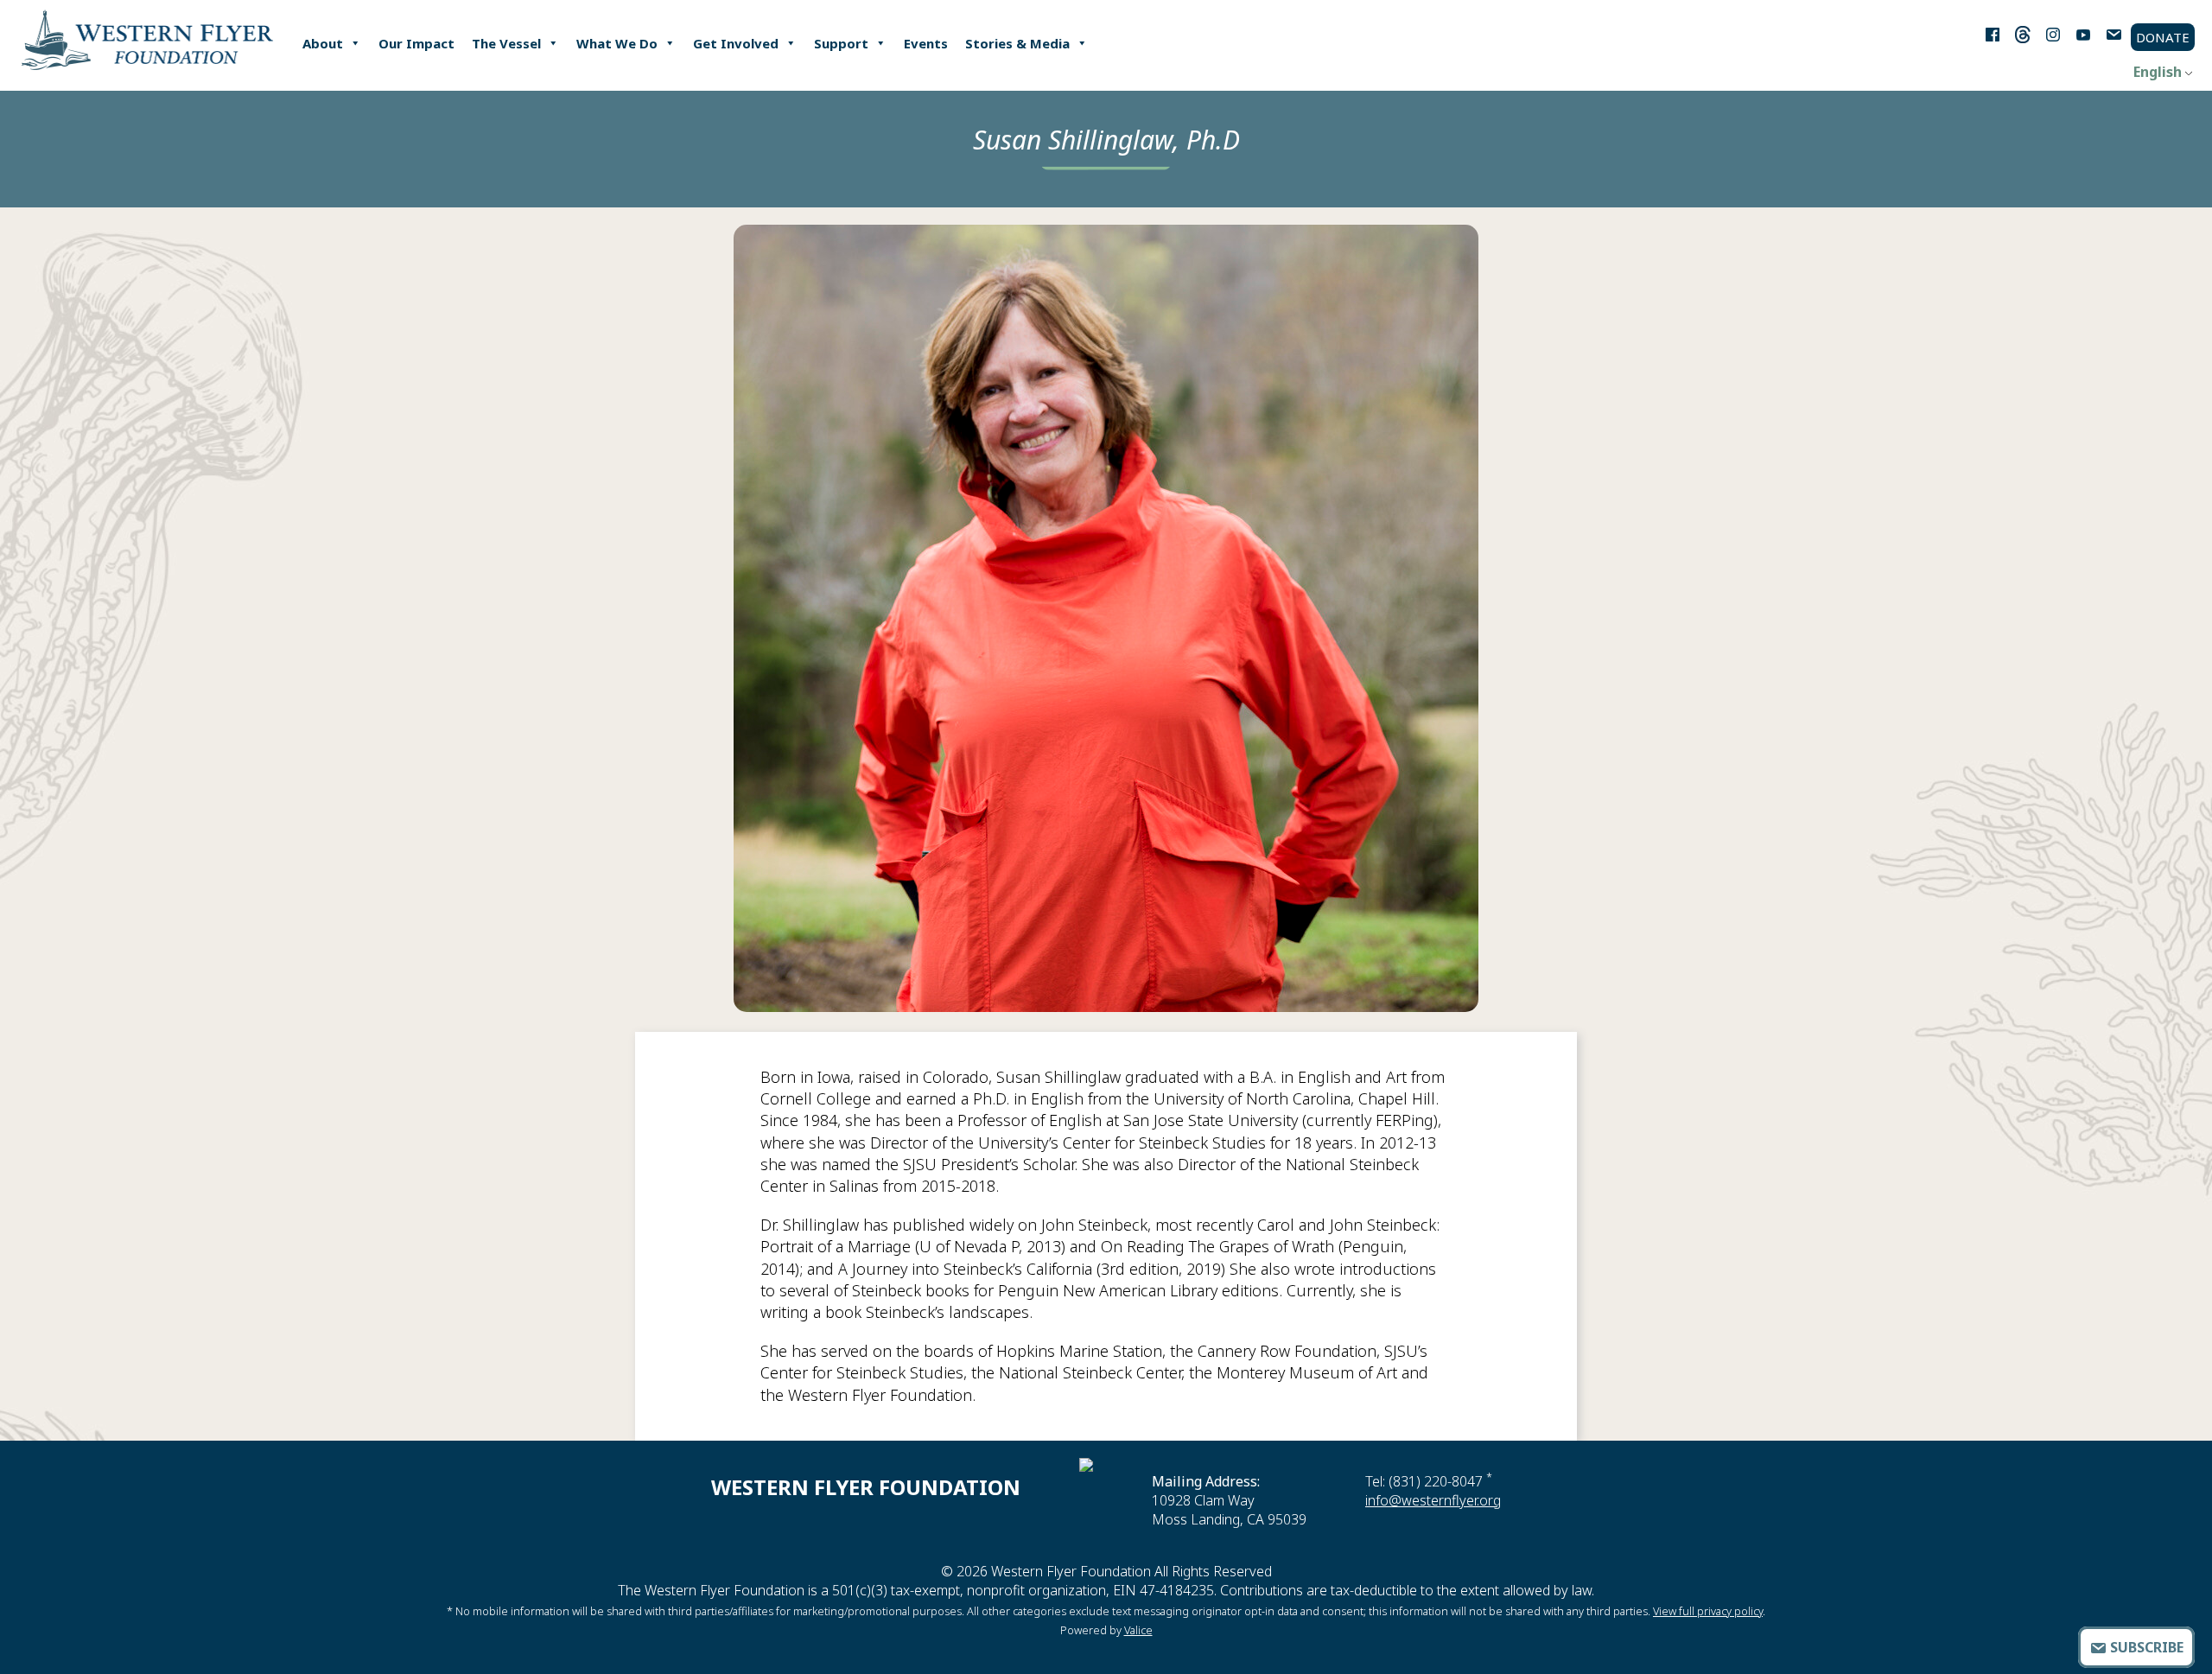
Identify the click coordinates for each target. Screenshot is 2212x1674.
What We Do (617, 43)
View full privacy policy (1708, 1611)
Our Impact (416, 43)
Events (926, 43)
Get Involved (736, 43)
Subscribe (2145, 1647)
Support (841, 43)
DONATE (2163, 37)
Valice (1138, 1630)
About (323, 43)
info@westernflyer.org (1433, 1500)
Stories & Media (1017, 43)
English (2158, 72)
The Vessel (506, 43)
